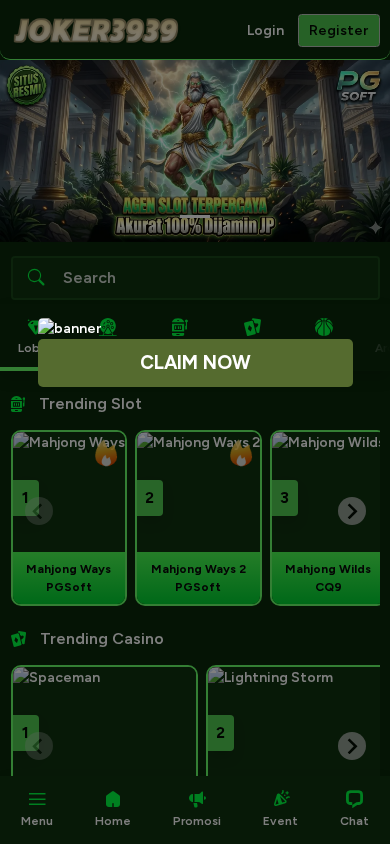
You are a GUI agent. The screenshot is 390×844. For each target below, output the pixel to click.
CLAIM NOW (195, 362)
